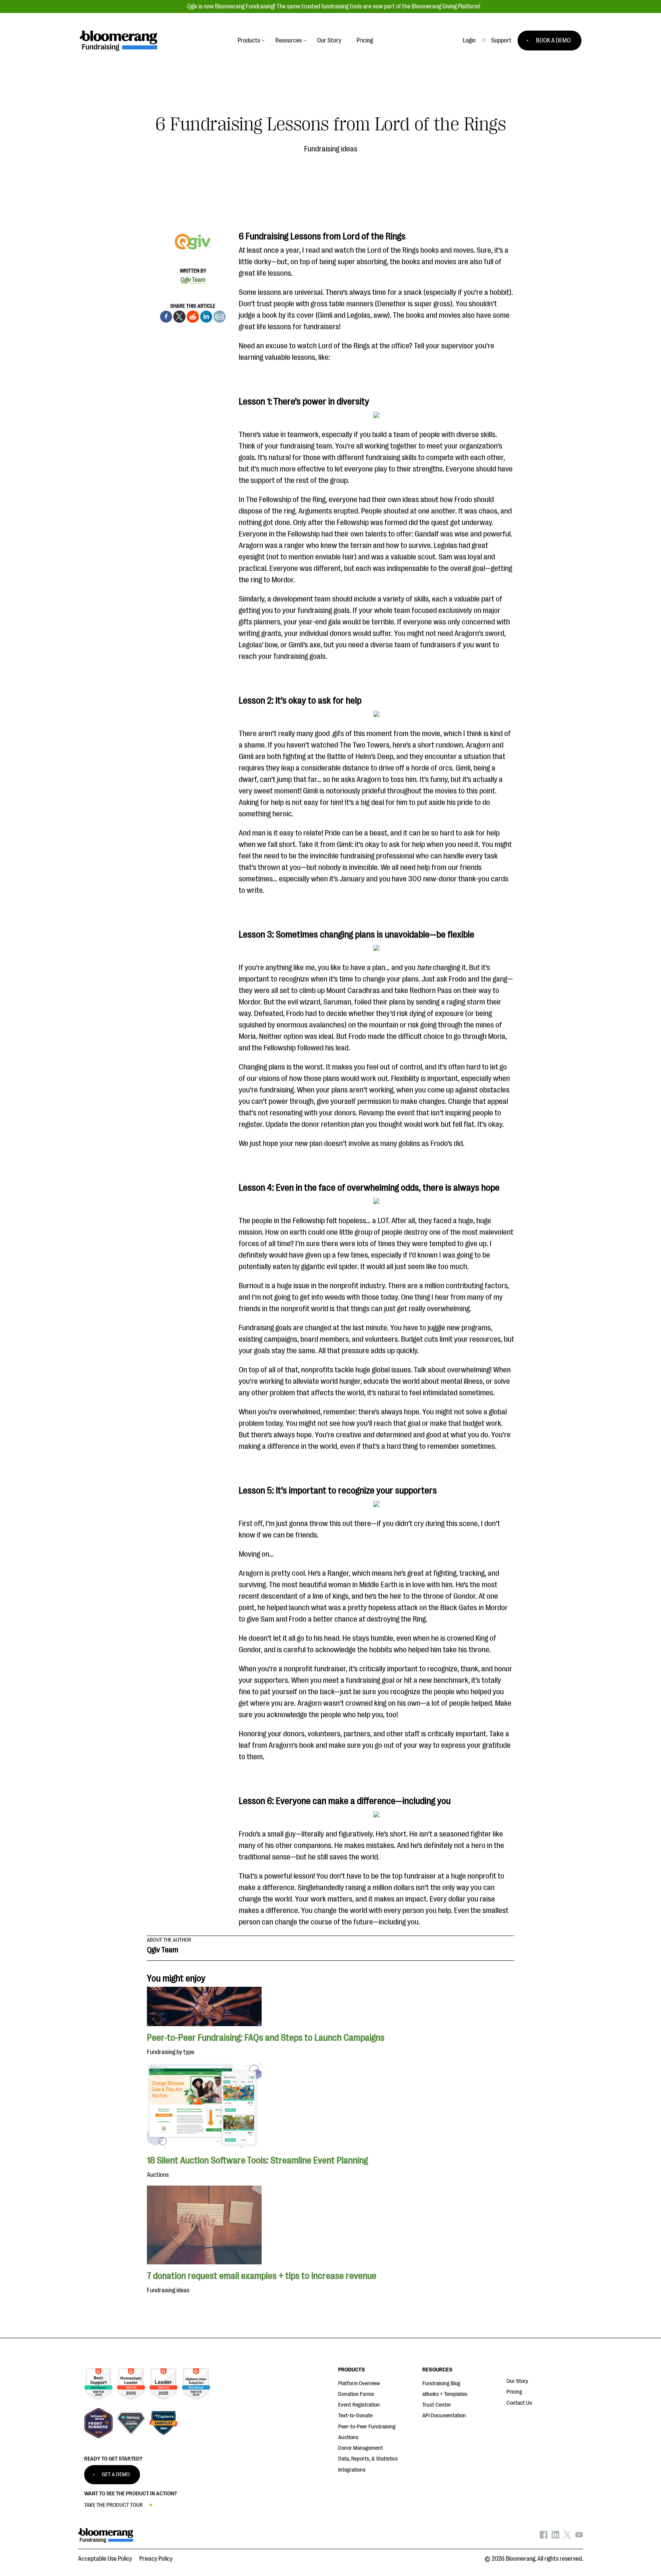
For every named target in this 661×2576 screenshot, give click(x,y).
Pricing (514, 2392)
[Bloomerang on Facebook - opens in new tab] (544, 2537)
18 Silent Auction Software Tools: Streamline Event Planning (257, 2160)
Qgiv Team (193, 280)
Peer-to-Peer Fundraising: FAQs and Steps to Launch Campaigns (266, 2038)
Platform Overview (359, 2383)
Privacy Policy (156, 2559)
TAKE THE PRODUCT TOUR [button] (113, 2505)
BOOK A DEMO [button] (553, 41)
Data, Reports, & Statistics (368, 2459)
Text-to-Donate (355, 2416)
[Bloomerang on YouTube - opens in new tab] (579, 2537)
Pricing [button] (365, 41)
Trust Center (437, 2405)
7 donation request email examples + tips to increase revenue (262, 2276)
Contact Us (519, 2403)
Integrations (352, 2470)
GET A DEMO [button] (116, 2474)
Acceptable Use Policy (105, 2559)
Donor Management (361, 2448)
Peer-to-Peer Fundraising (367, 2427)
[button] (501, 41)
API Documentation (444, 2416)
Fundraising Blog (441, 2383)
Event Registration (359, 2405)
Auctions (348, 2437)
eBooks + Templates (445, 2394)
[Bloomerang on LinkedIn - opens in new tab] (555, 2537)
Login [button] (469, 41)
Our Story (517, 2381)
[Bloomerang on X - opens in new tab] (567, 2537)
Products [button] (249, 41)
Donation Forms (356, 2394)
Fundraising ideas (331, 149)
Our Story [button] (329, 41)
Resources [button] (289, 41)
